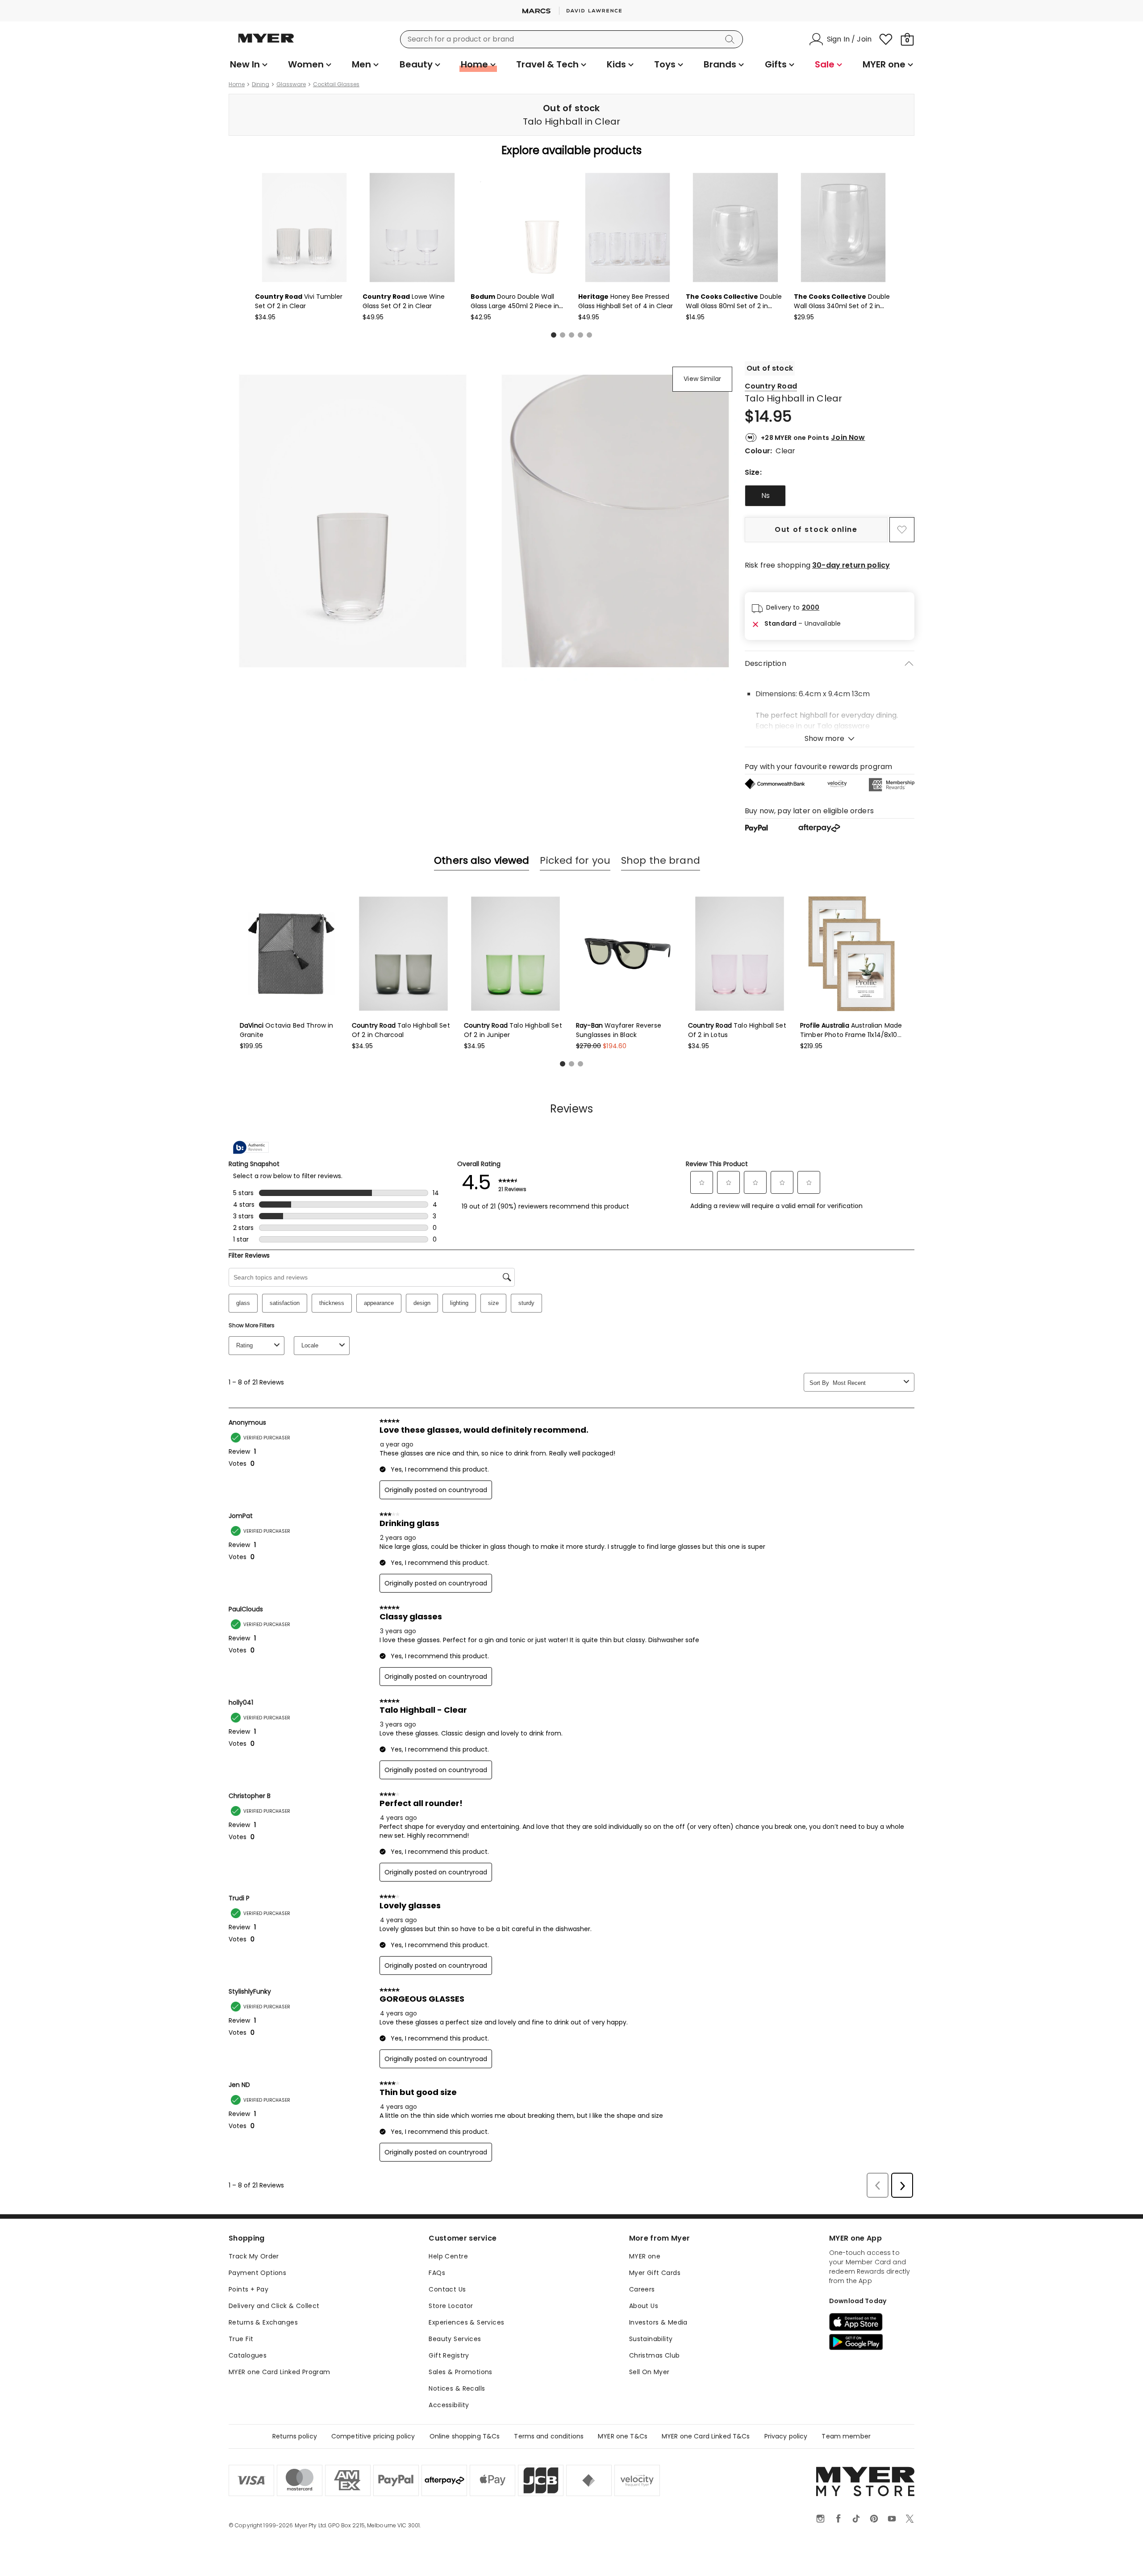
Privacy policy (786, 2436)
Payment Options (257, 2273)
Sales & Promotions (461, 2372)
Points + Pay (248, 2289)
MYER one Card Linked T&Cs (706, 2436)
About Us (644, 2306)
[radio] (765, 496)
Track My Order (254, 2256)
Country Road (771, 386)
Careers (642, 2289)
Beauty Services (455, 2339)
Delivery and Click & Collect (274, 2306)
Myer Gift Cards (655, 2273)
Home (237, 84)
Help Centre (448, 2256)
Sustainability (651, 2339)
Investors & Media (658, 2322)
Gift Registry (449, 2355)
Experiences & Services (466, 2322)
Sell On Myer (649, 2372)
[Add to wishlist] (902, 530)
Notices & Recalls (457, 2388)
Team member (846, 2436)
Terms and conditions (549, 2436)
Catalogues (248, 2355)
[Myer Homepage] (266, 43)
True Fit (241, 2339)
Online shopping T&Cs (465, 2436)
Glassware (291, 84)
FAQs (437, 2273)
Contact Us (447, 2289)
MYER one (645, 2256)
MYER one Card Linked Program (279, 2372)
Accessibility (449, 2405)
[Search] (731, 39)
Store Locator (451, 2306)
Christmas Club (655, 2355)
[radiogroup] (830, 496)
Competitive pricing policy (373, 2436)
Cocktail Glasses (336, 84)
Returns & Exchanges (263, 2322)
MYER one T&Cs (623, 2436)
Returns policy (295, 2436)
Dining (261, 84)
